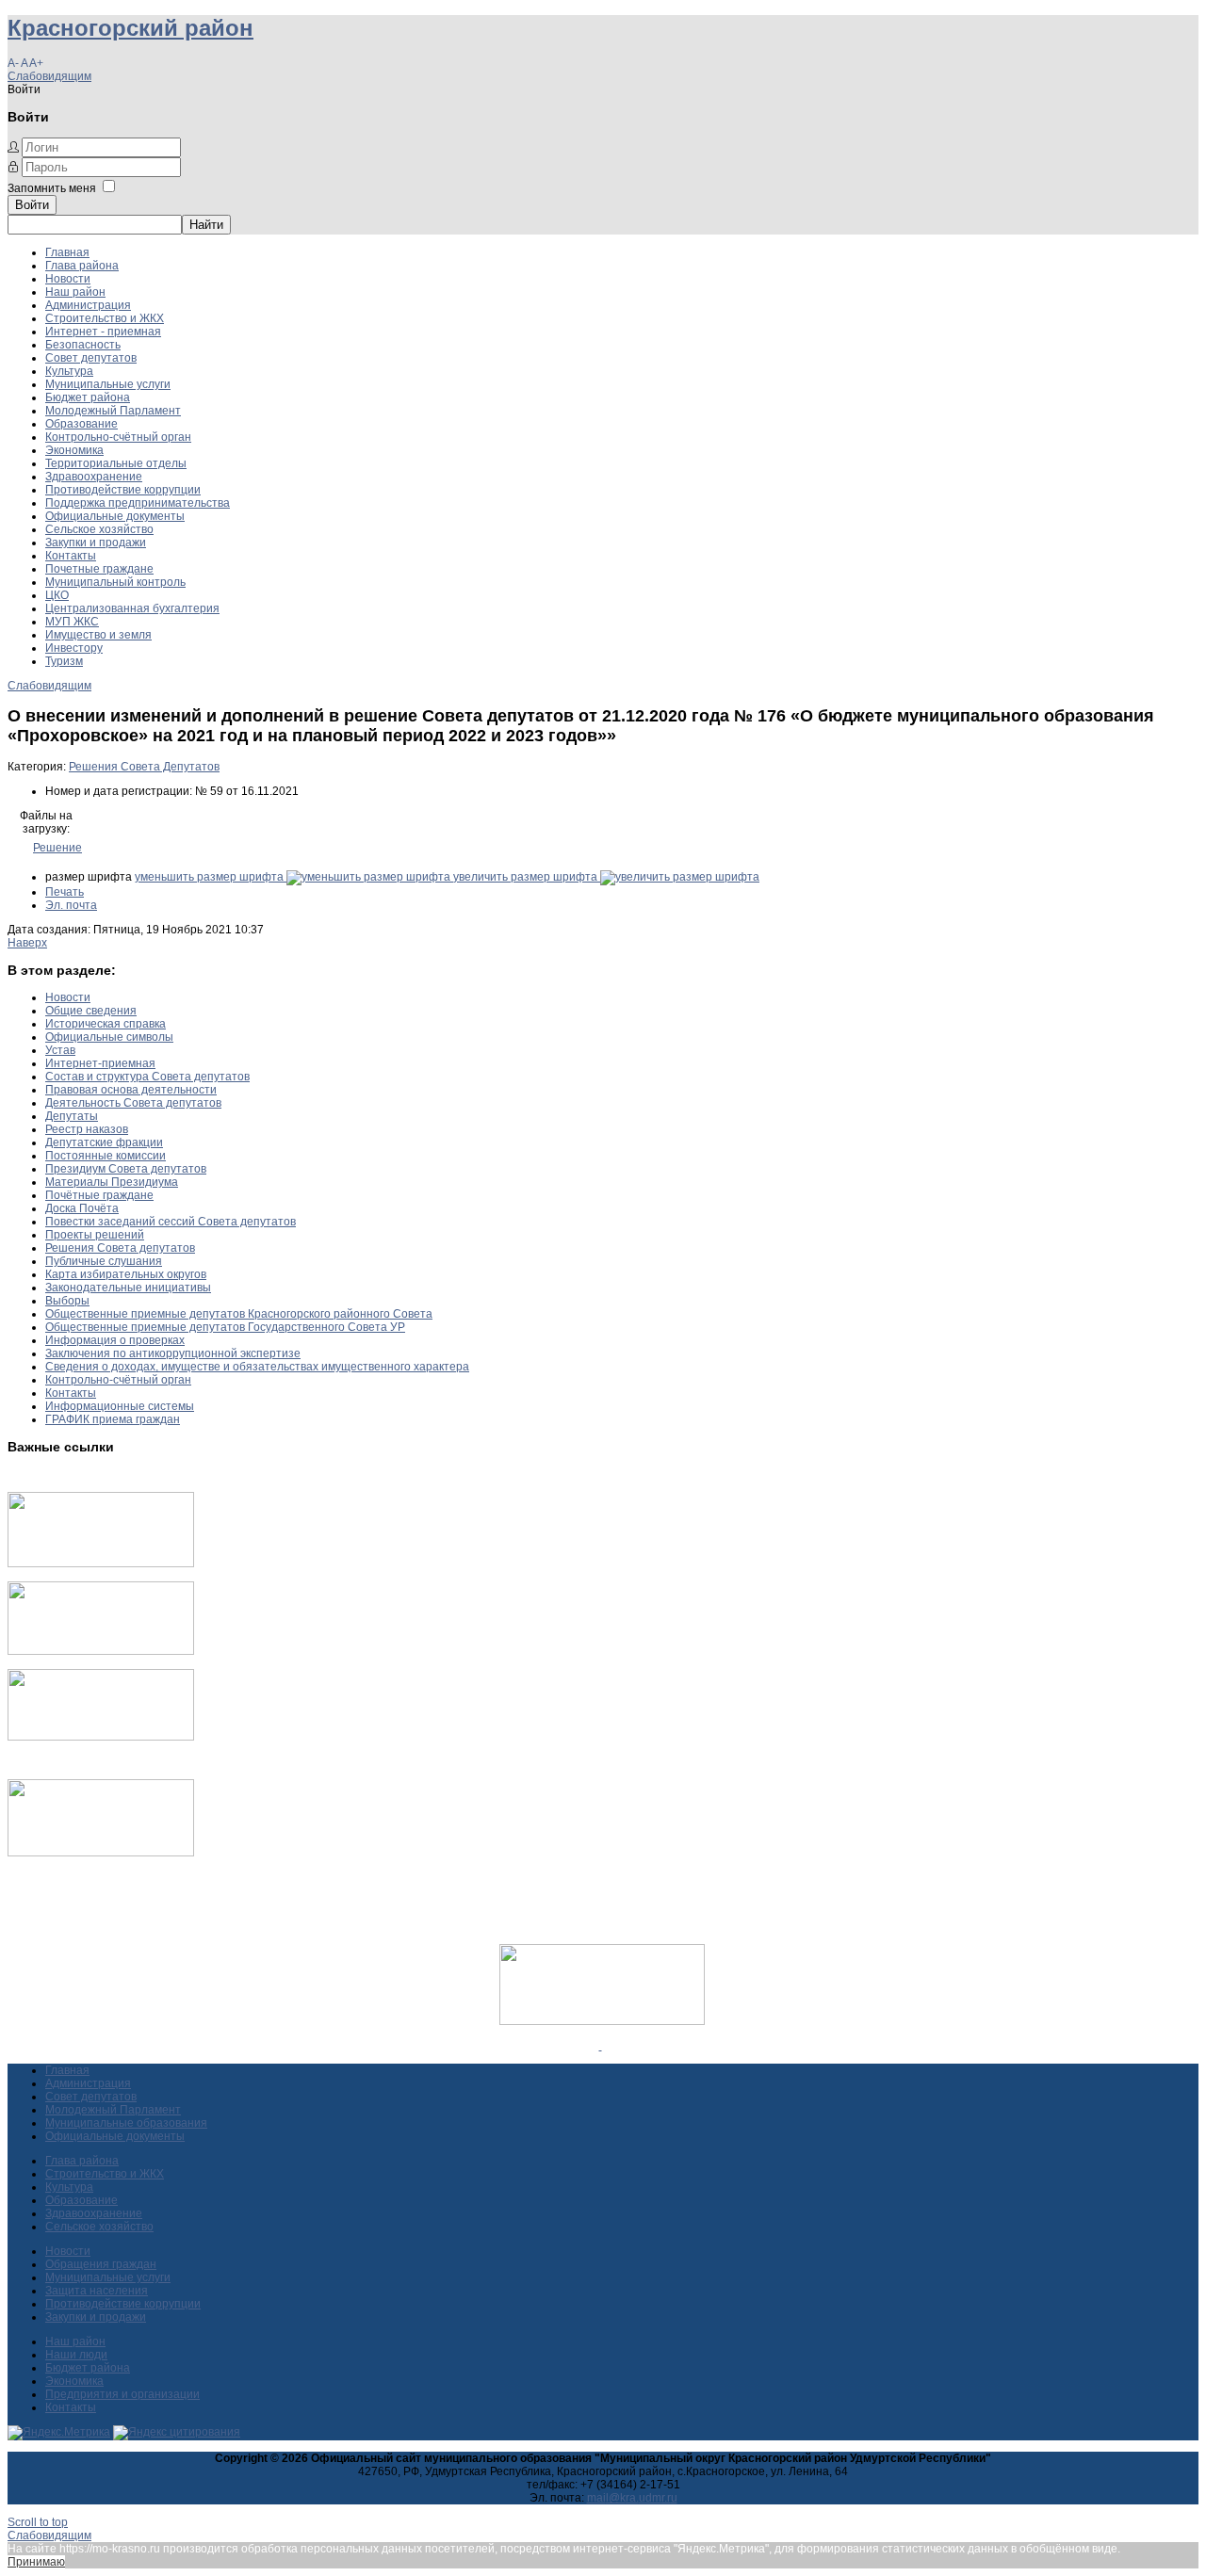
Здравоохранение (94, 477)
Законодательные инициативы (128, 1288)
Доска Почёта (82, 1208)
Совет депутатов (91, 358)
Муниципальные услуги (108, 384)
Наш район (75, 292)
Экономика (74, 450)
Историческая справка (106, 1024)
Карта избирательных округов (126, 1274)
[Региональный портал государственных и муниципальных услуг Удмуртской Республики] (101, 1651)
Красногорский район (130, 28)
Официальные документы (115, 516)
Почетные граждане (99, 569)
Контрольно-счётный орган (118, 437)
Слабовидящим (49, 76)
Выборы (67, 1301)
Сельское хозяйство (99, 529)
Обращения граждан (101, 2264)
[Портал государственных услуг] (101, 1563)
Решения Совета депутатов (120, 1248)
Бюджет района (88, 397)
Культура (69, 371)
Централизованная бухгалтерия (132, 608)
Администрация (88, 305)
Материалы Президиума (112, 1182)
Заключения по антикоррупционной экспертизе (173, 1353)
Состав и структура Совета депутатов (147, 1077)
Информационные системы (120, 1406)
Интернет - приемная (103, 332)
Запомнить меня (52, 188)
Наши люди (76, 2355)
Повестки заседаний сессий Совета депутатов (171, 1222)
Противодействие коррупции (123, 490)
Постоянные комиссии (106, 1156)
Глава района (82, 266)
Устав (60, 1050)
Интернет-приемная (100, 1063)
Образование (81, 424)
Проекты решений (95, 1235)
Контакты (71, 556)
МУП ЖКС (72, 622)
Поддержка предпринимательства (138, 503)
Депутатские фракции (104, 1142)
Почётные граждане (99, 1195)
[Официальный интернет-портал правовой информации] (601, 2046)
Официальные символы (109, 1037)
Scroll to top (38, 2522)
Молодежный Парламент (113, 411)
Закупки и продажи (96, 543)
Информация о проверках (115, 1340)
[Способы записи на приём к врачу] (101, 1737)
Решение (57, 848)
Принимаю (36, 2562)
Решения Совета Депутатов (144, 767)
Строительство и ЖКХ (105, 318)
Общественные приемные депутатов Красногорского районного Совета (239, 1314)
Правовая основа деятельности (131, 1090)
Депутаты (72, 1116)
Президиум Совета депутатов (126, 1169)
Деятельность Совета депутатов (133, 1103)
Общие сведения (91, 1011)
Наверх (27, 943)
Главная (67, 252)
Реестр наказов (87, 1129)
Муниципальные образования (126, 2123)
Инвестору (74, 648)
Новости (68, 279)
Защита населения (97, 2291)
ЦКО (57, 595)
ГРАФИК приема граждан (113, 1419)
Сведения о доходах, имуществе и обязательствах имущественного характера (257, 1367)
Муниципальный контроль (115, 582)
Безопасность (83, 345)
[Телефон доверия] (101, 1853)
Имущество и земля (98, 635)
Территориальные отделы (116, 463)
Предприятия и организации (122, 2394)
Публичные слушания (104, 1261)
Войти (32, 205)
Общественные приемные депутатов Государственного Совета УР (225, 1327)
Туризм (64, 661)
